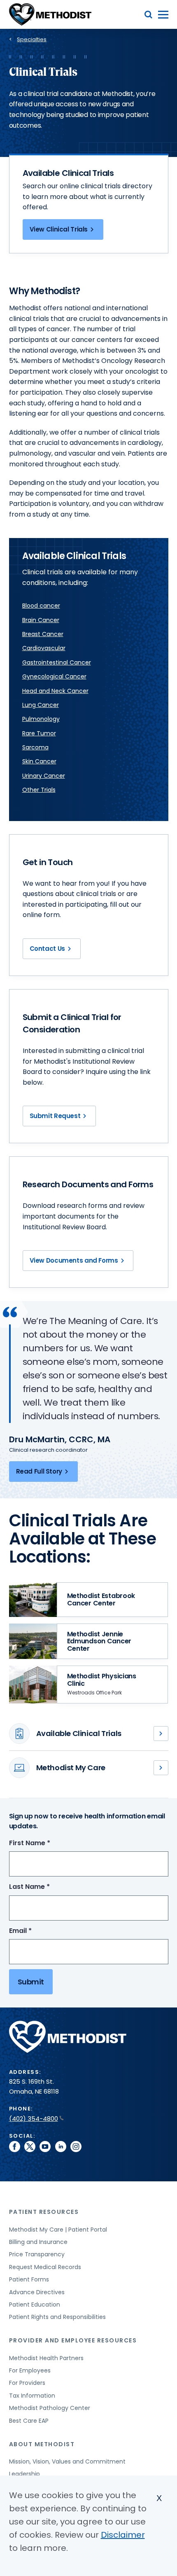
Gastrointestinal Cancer (57, 662)
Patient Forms (29, 2279)
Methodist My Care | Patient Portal (58, 2230)
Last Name (45, 1887)
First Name (45, 1843)
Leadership (24, 2474)
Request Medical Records (45, 2267)
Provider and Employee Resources (73, 2340)
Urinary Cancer (44, 776)
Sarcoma (35, 747)
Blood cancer (41, 606)
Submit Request (55, 1116)
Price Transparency (37, 2254)
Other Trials (39, 790)
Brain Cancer (41, 620)
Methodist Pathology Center (50, 2408)
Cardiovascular (44, 648)
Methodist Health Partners (46, 2358)
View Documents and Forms (74, 1260)
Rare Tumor (39, 733)
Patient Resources (44, 2212)
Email (36, 1931)
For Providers (27, 2383)
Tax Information (32, 2396)
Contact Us (47, 949)
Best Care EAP (29, 2421)
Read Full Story (39, 1471)
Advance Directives (37, 2292)
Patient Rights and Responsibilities (57, 2317)
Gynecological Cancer (54, 676)
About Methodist (42, 2444)
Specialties (32, 39)
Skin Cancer (39, 761)
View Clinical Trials (59, 229)
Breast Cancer (43, 634)
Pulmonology (41, 719)
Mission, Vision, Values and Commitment (67, 2461)
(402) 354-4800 (34, 2119)
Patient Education (35, 2305)
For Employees (30, 2370)
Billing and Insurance (38, 2242)
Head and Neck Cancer (55, 691)
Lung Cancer (41, 705)
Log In (161, 1768)
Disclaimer (123, 2535)
